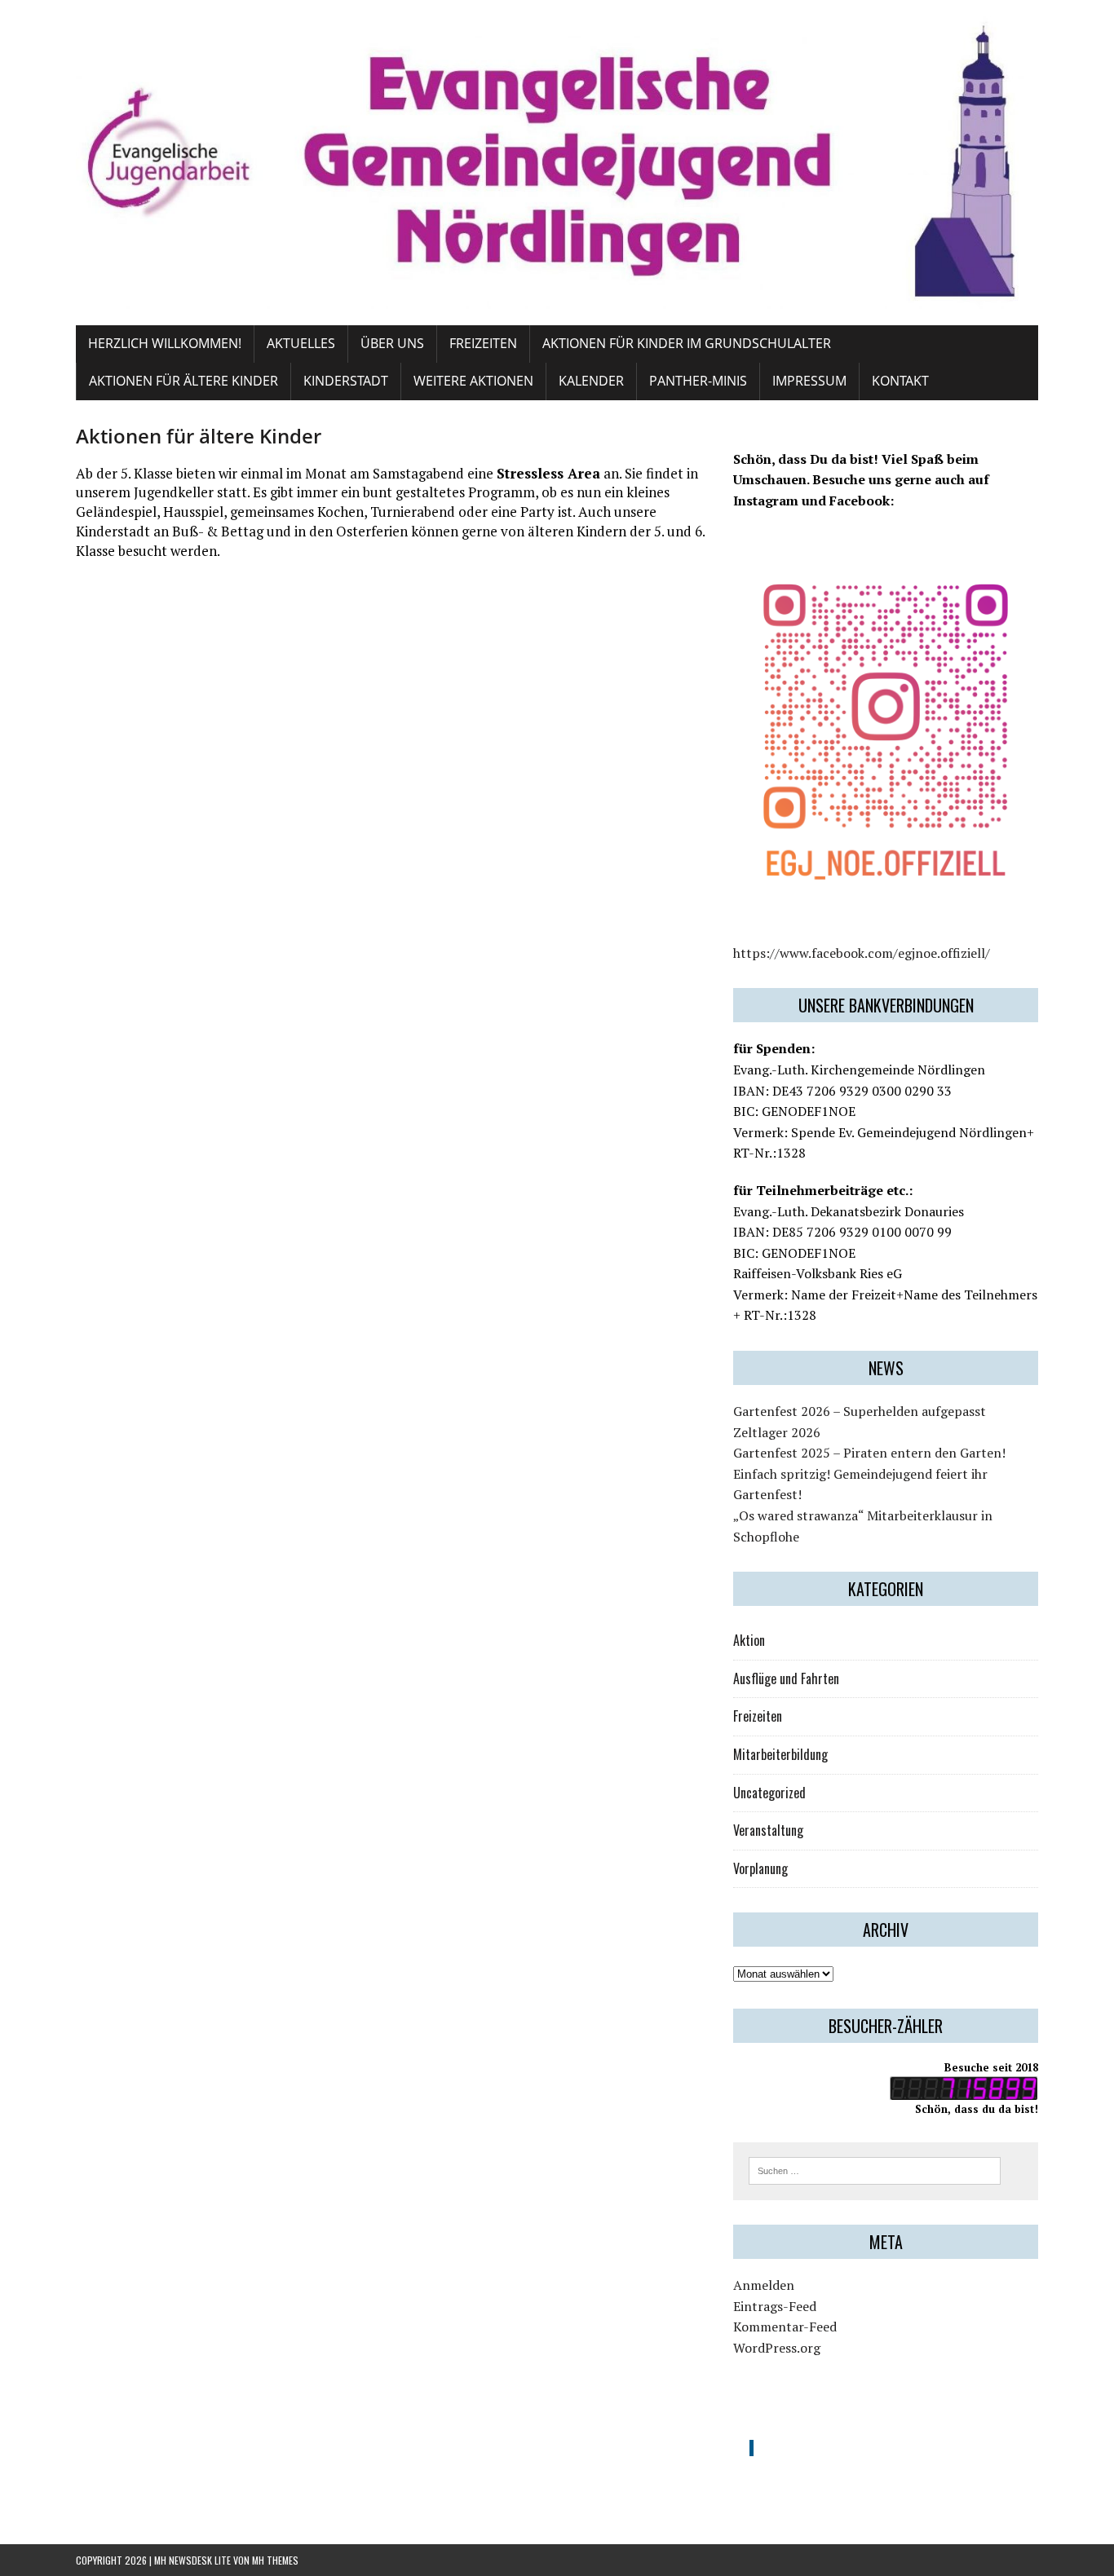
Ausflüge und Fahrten (786, 1678)
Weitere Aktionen (473, 381)
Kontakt (900, 381)
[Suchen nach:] (875, 2169)
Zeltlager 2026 (777, 1432)
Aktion (749, 1640)
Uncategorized (769, 1793)
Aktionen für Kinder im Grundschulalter (687, 343)
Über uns (392, 343)
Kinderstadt (346, 381)
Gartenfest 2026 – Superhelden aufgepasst (860, 1411)
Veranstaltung (768, 1830)
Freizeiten (483, 343)
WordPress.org (777, 2348)
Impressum (809, 381)
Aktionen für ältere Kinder (183, 381)
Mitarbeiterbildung (780, 1754)
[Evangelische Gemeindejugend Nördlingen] (557, 163)
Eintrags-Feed (775, 2306)
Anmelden (764, 2285)
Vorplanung (760, 1868)
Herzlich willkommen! (165, 343)
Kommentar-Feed (785, 2327)
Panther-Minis (698, 381)
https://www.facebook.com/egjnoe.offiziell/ (862, 953)
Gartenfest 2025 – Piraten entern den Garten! (869, 1453)
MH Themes (275, 2560)
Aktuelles (301, 343)
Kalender (591, 381)
